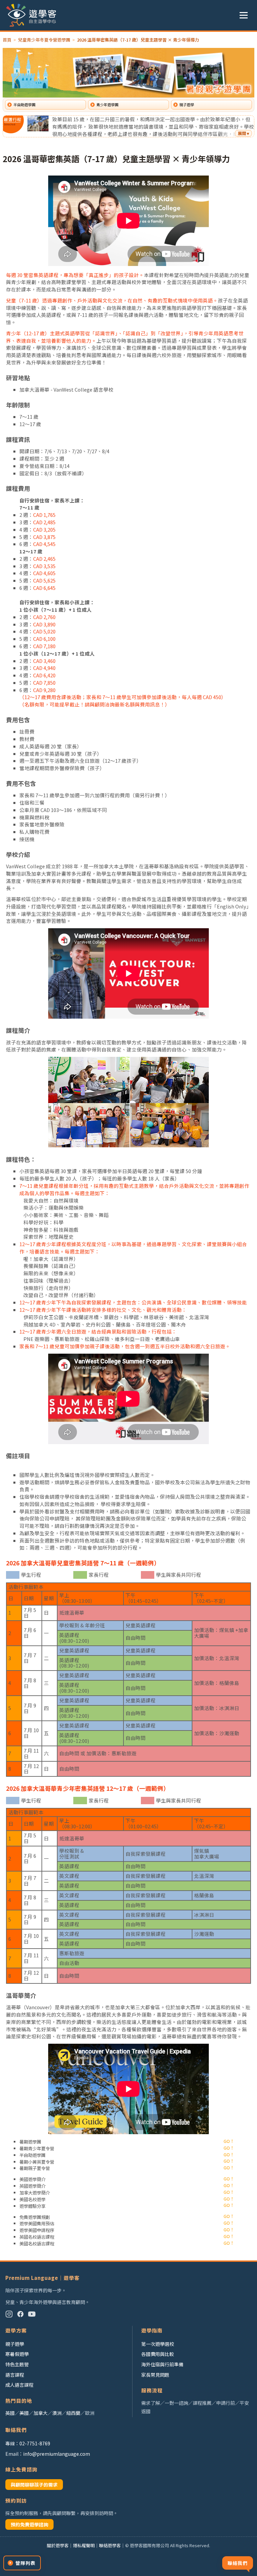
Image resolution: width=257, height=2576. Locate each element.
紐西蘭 (73, 2413)
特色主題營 (17, 2364)
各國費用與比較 (158, 2354)
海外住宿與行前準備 (162, 2364)
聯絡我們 (238, 2563)
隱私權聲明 (84, 2545)
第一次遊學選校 (158, 2344)
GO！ (229, 2141)
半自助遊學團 (24, 105)
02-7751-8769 (35, 2443)
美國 (24, 2413)
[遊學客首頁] (31, 15)
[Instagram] (9, 2314)
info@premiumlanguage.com (57, 2454)
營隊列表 (25, 2563)
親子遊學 (187, 105)
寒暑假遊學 (17, 2354)
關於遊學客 (58, 2545)
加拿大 (40, 2413)
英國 (10, 2413)
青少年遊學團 (107, 105)
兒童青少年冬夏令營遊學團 (44, 40)
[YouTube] (32, 2314)
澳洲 (57, 2413)
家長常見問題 (155, 2375)
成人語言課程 (19, 2385)
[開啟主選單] (244, 15)
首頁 (7, 40)
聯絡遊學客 (110, 2545)
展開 (242, 133)
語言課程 (15, 2375)
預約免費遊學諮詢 (29, 2524)
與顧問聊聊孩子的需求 (34, 2485)
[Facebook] (20, 2314)
